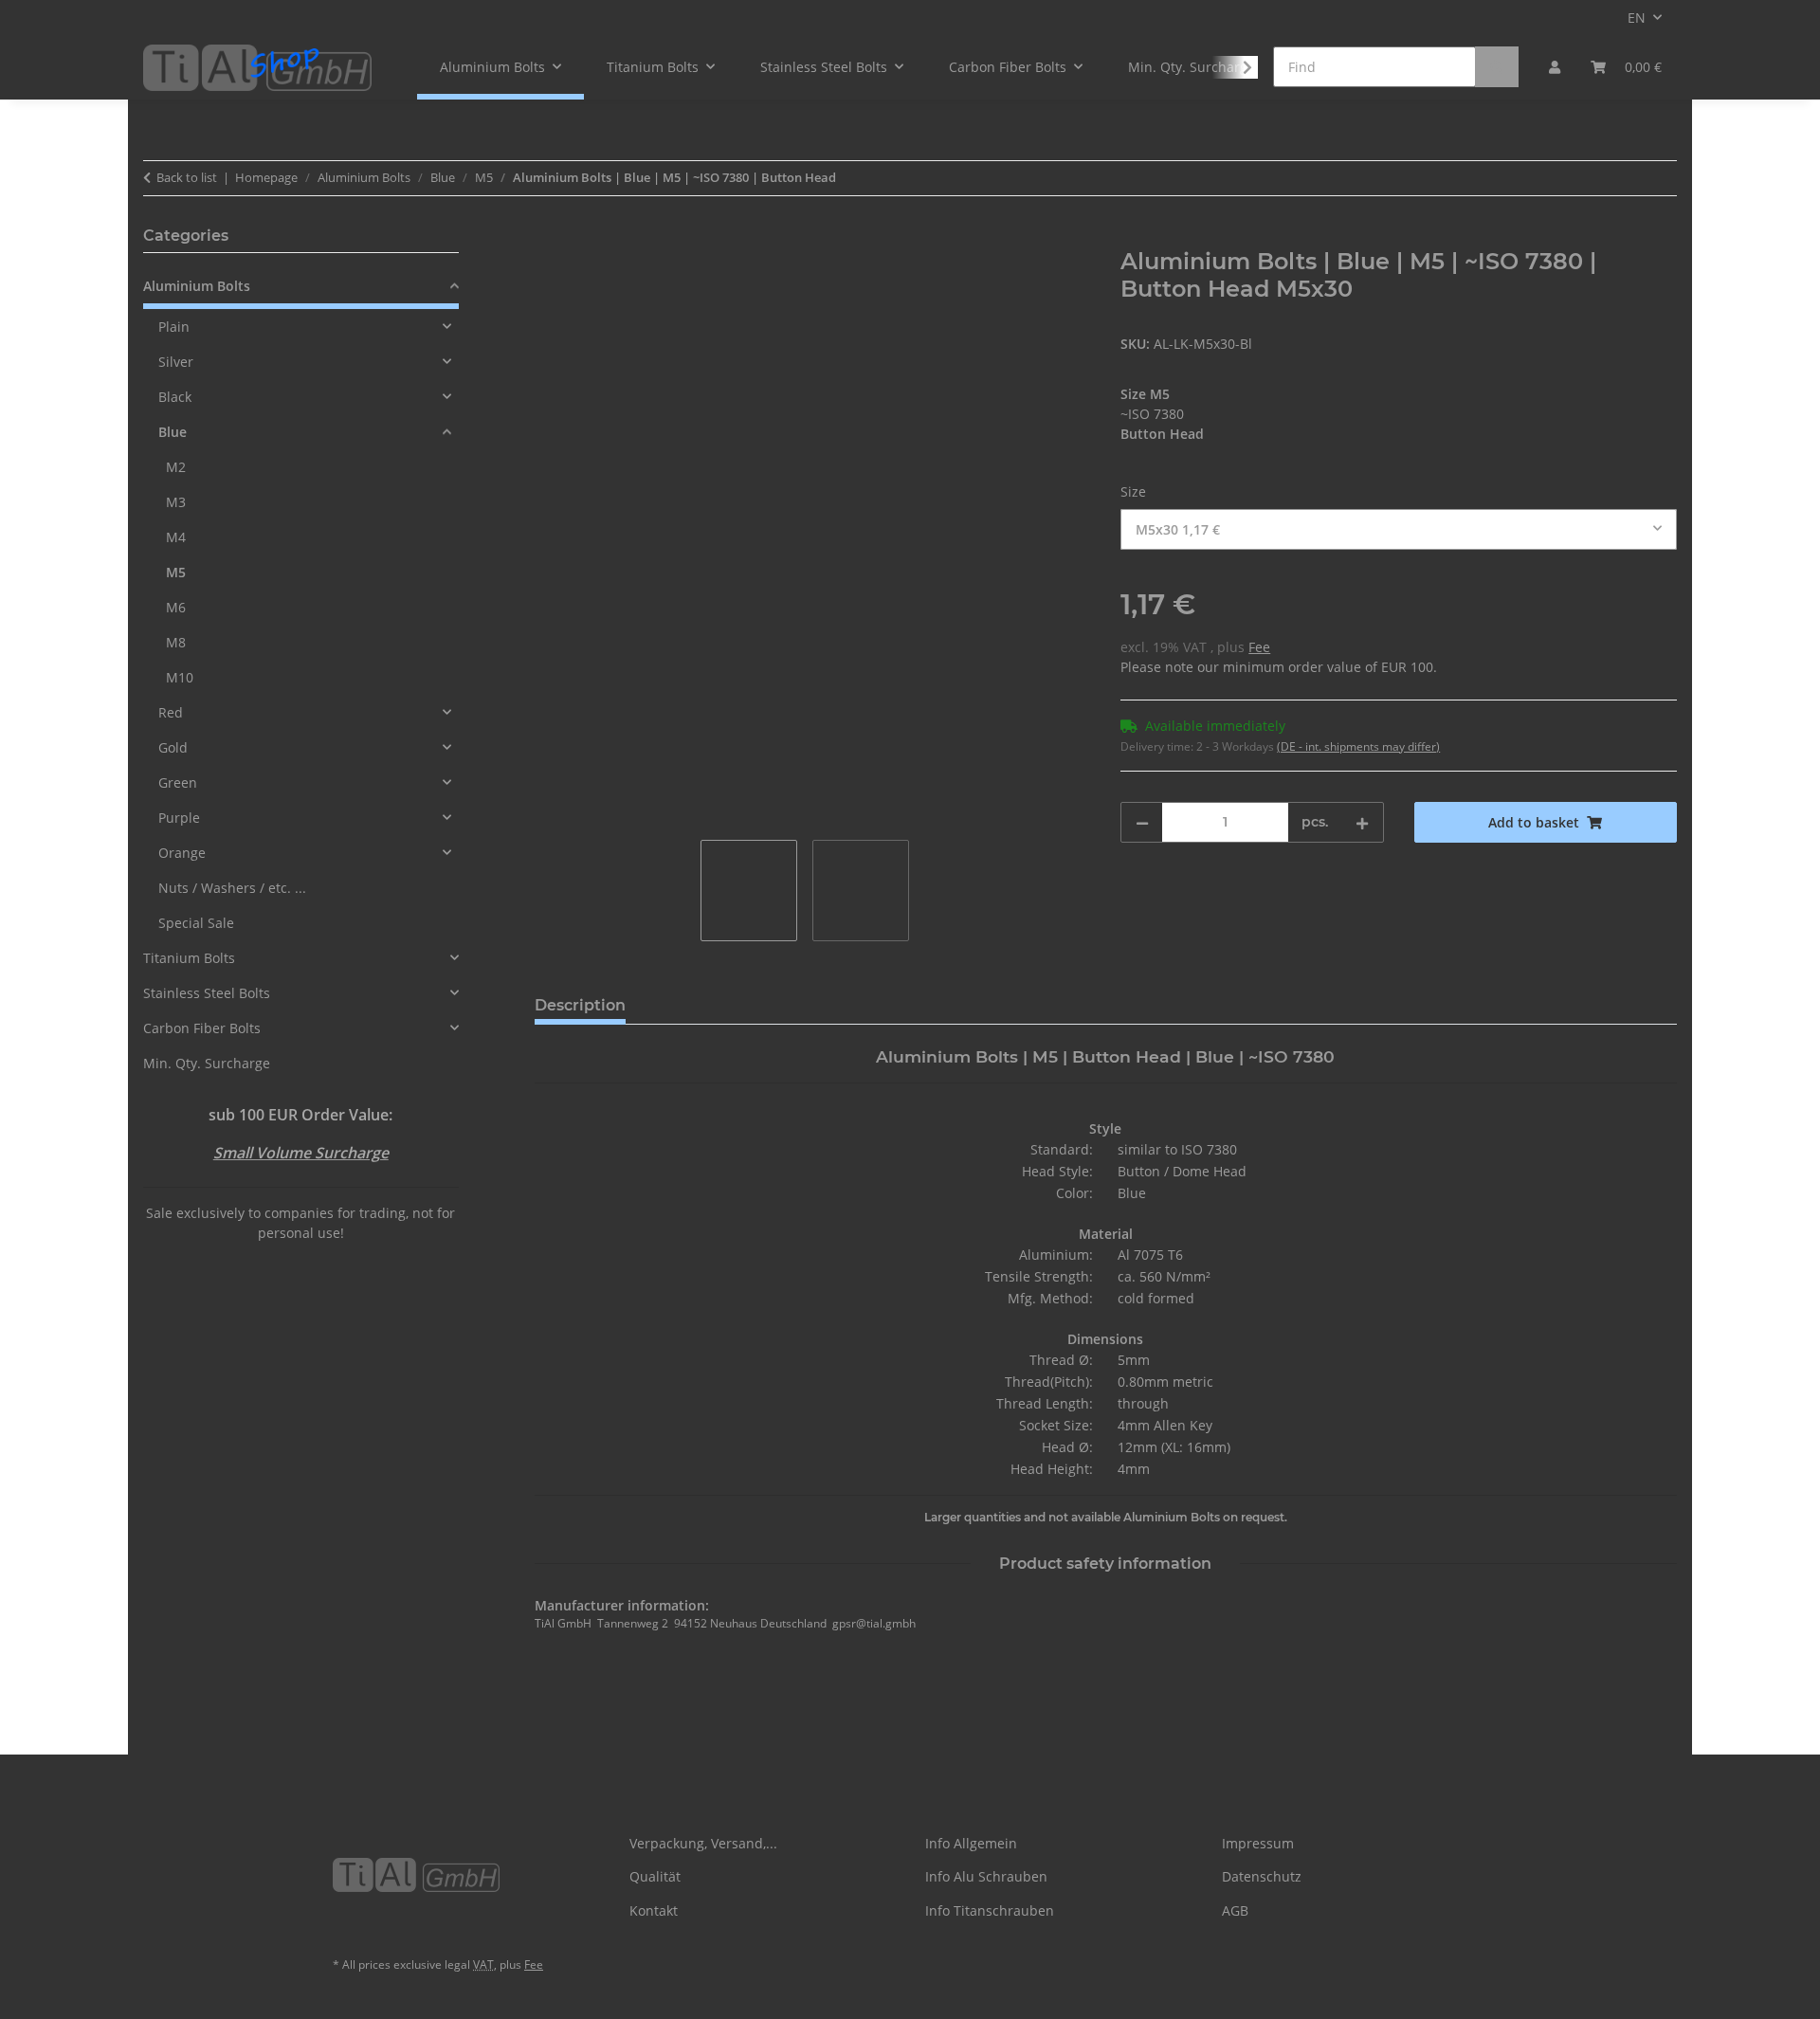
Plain (174, 327)
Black (175, 397)
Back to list (187, 177)
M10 (180, 677)
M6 (176, 607)
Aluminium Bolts (197, 286)
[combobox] (1399, 529)
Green (178, 782)
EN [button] (1637, 18)
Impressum (1258, 1843)
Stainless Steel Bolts (207, 993)
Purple (179, 818)
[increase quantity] (1362, 822)
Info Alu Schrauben (986, 1876)
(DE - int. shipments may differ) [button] (1358, 746)
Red (171, 712)
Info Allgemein (971, 1843)
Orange (182, 853)
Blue (173, 432)
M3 (176, 502)
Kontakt (654, 1910)
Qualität (655, 1876)
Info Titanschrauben (990, 1910)
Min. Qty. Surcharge (207, 1063)
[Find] (1497, 67)
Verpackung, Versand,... (703, 1843)
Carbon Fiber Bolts (202, 1028)
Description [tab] (580, 1005)
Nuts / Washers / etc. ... (232, 888)
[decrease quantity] (1142, 822)
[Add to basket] (550, 238)
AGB (1235, 1910)
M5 (176, 572)
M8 (176, 642)
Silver (176, 362)
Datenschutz (1262, 1876)
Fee (1259, 647)
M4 (176, 537)
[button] (1555, 67)
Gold (173, 747)
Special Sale (196, 923)
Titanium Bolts (189, 958)
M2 (176, 467)
